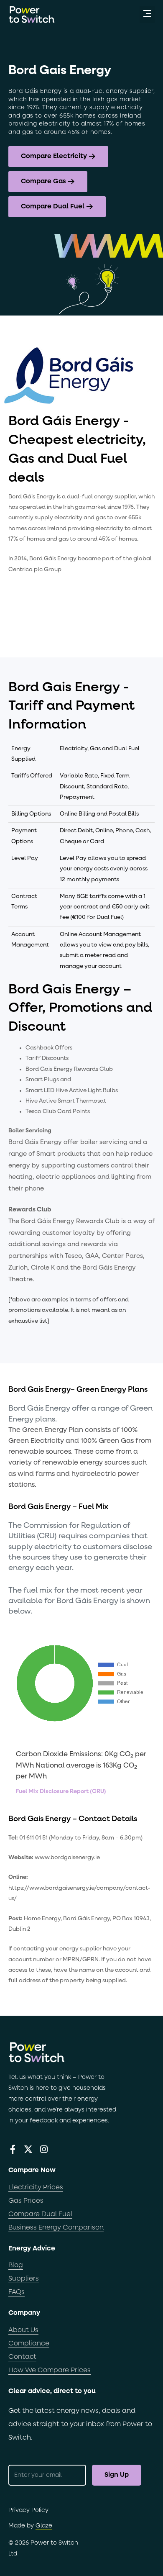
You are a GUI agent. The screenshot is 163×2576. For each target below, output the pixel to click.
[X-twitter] (28, 2149)
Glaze (44, 2526)
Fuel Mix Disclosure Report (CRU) (61, 1791)
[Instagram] (44, 2149)
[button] (147, 14)
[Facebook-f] (13, 2149)
